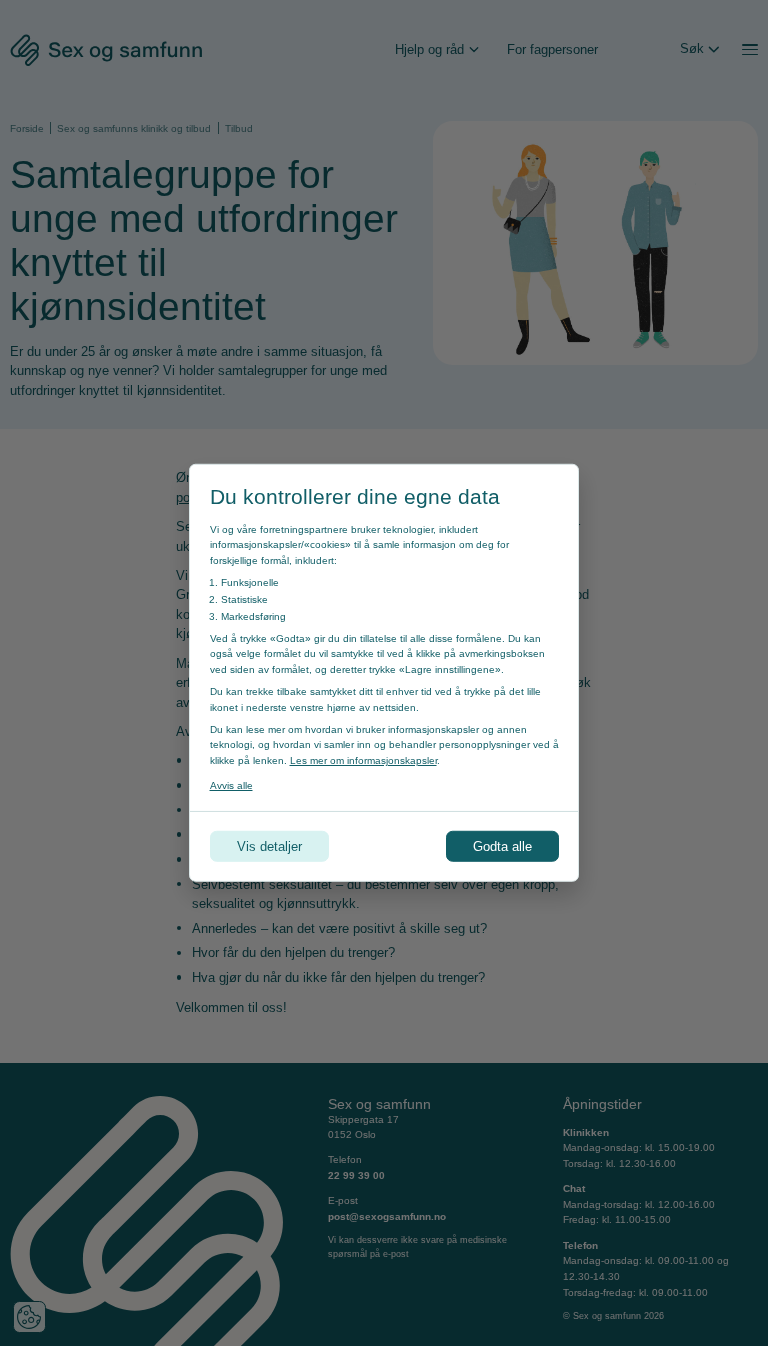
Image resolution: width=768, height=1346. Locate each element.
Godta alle (502, 846)
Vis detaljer (269, 846)
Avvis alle (231, 785)
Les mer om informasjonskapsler (363, 760)
